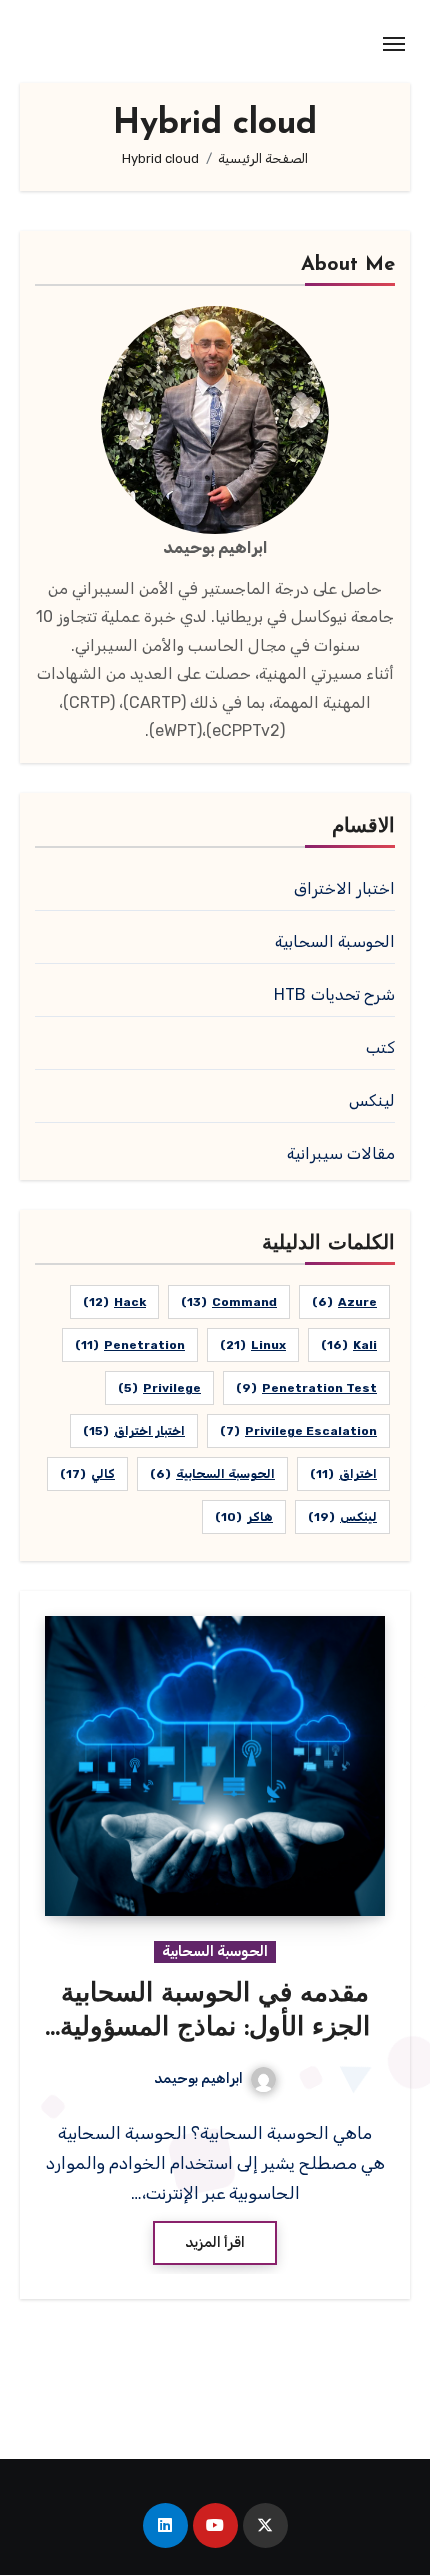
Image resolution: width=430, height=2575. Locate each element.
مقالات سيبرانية (341, 1153)
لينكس (372, 1100)
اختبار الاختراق (344, 888)
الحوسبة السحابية (335, 941)
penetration (130, 1345)
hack (114, 1302)
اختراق (343, 1474)
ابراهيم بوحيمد (198, 2078)
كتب (380, 1047)
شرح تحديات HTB (334, 994)
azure (344, 1302)
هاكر (244, 1517)
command (229, 1302)
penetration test (306, 1388)
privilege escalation (298, 1431)
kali (349, 1345)
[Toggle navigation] (394, 44)
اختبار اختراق (134, 1431)
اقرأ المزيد (215, 2242)
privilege (159, 1388)
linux (253, 1345)
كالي (87, 1474)
